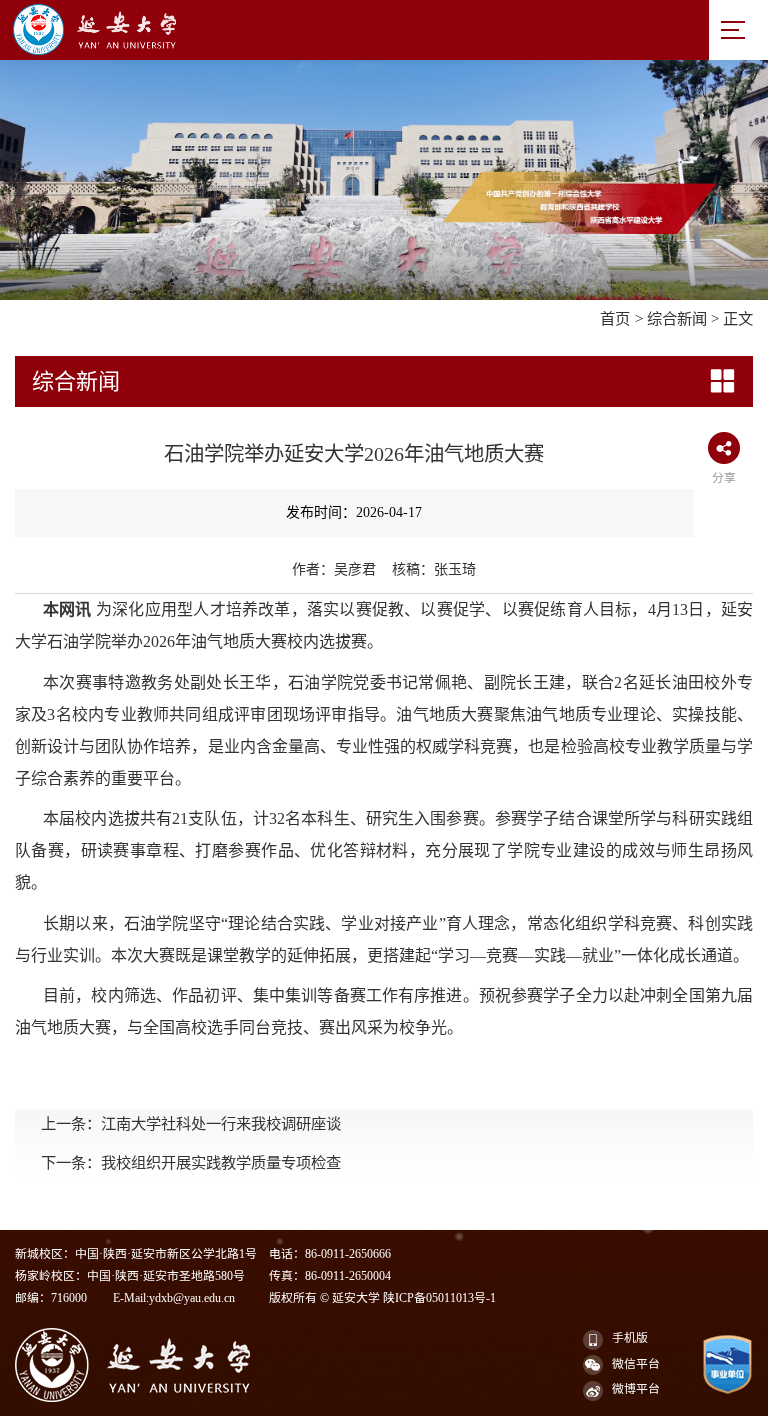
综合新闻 (677, 318)
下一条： (191, 1162)
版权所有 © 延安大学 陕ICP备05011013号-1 (382, 1298)
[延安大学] (296, 29)
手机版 (630, 1338)
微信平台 (636, 1364)
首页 (615, 318)
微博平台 (636, 1389)
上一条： (191, 1123)
